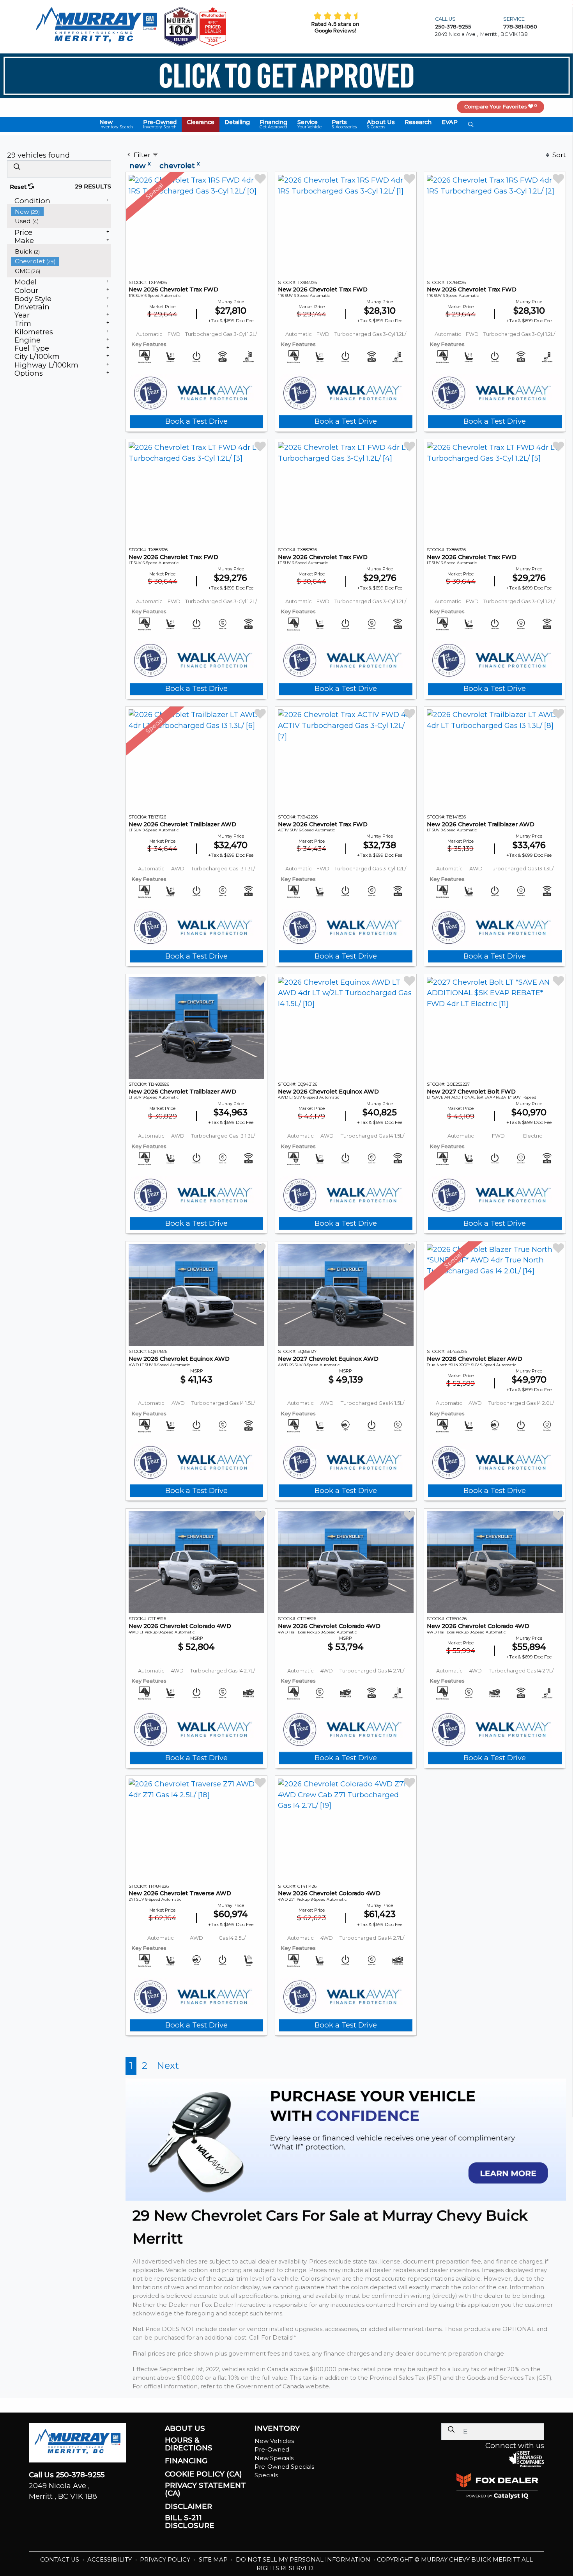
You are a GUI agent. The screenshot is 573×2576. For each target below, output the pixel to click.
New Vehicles (274, 2441)
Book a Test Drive (196, 421)
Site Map (214, 2560)
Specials (266, 2475)
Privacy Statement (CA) (205, 2489)
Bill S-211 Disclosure (190, 2522)
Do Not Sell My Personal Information (304, 2560)
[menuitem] (61, 212)
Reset (19, 187)
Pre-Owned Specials (284, 2467)
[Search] (17, 167)
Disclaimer (188, 2507)
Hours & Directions (189, 2444)
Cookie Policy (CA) (203, 2474)
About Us (185, 2429)
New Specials (274, 2458)
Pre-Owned (272, 2450)
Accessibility (110, 2560)
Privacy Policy (166, 2560)
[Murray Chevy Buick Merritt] (96, 26)
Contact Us (60, 2560)
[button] (116, 124)
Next (168, 2066)
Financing (186, 2461)
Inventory (277, 2429)
